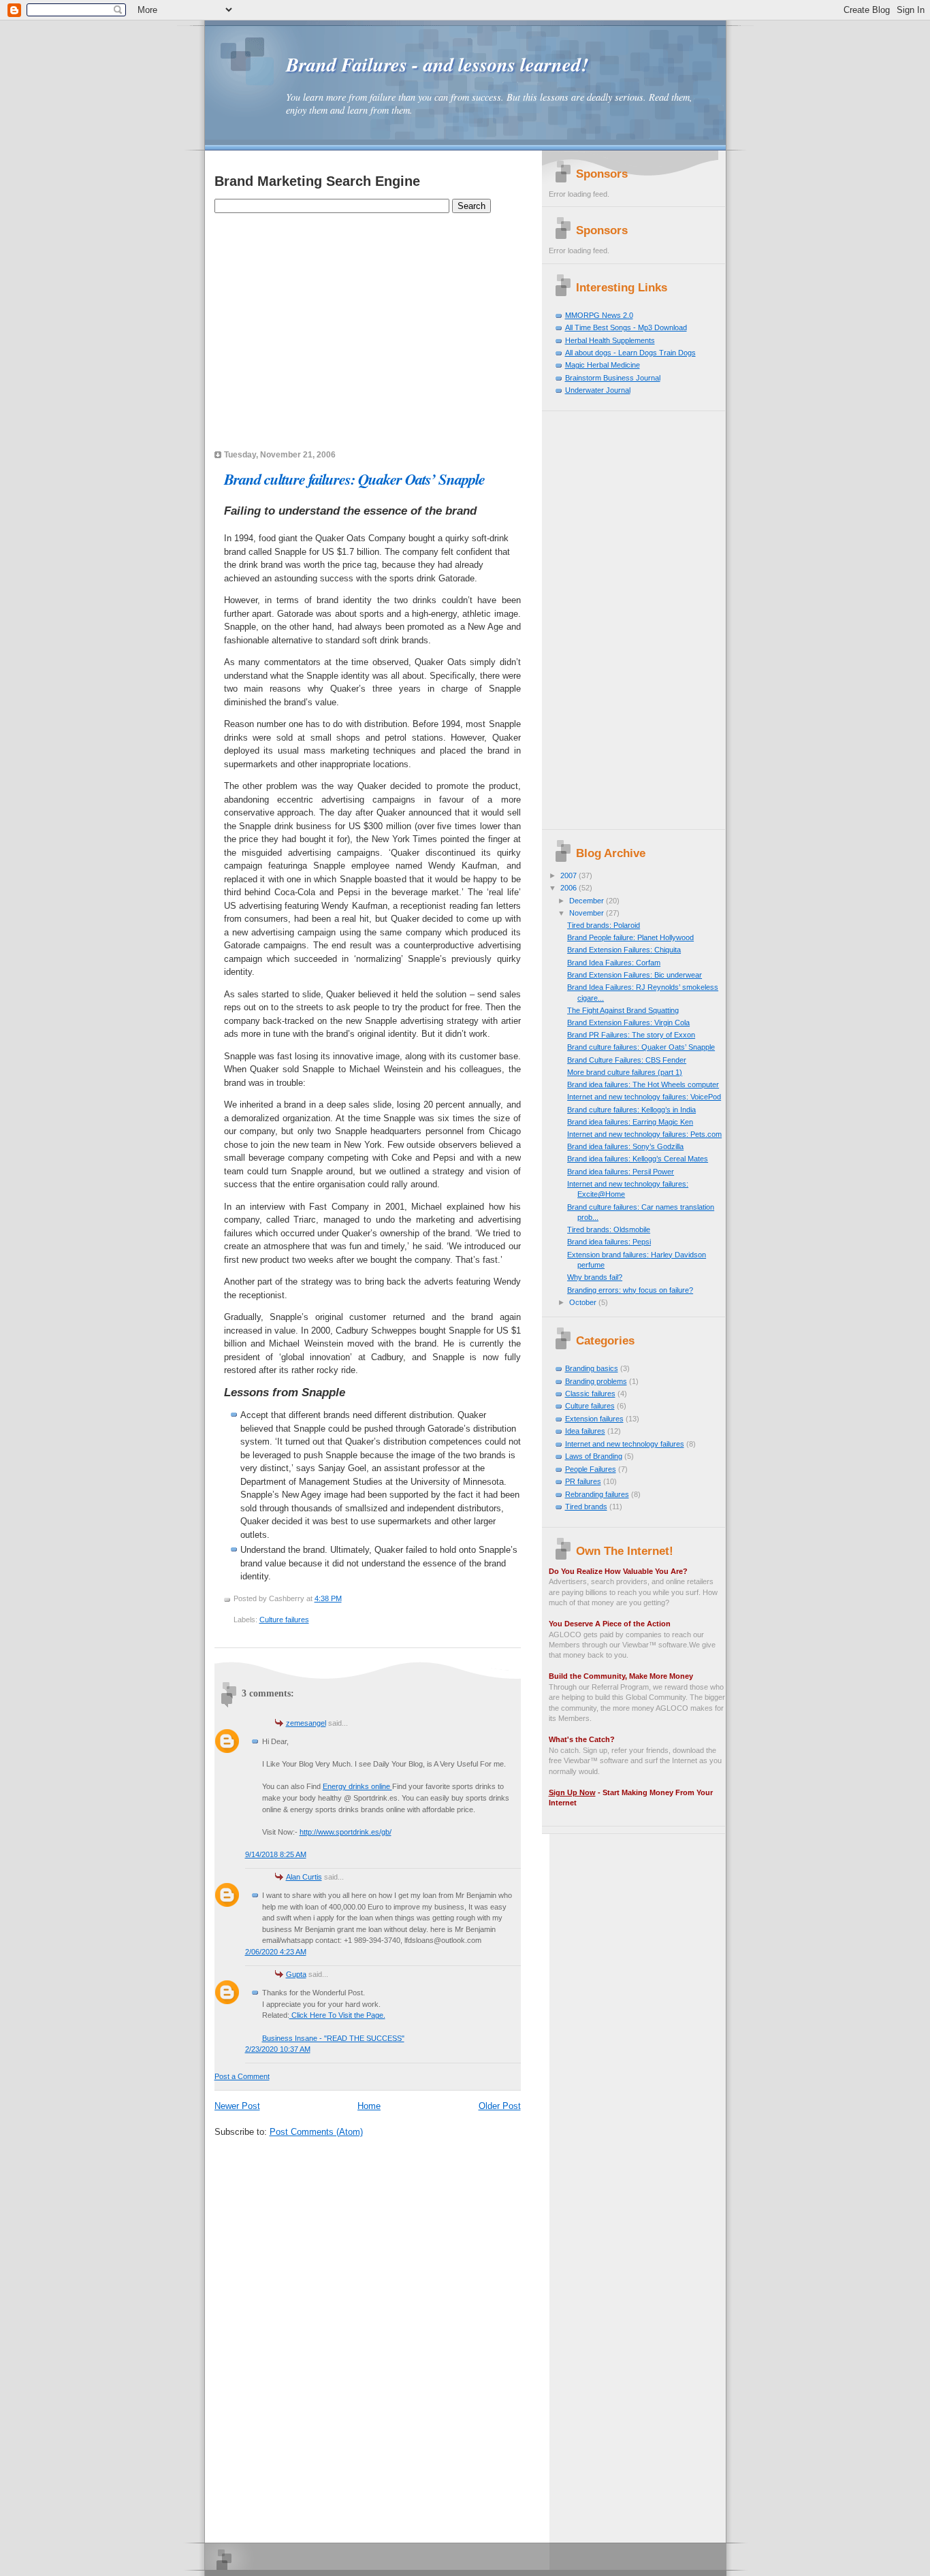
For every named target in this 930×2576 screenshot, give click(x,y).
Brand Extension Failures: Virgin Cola (628, 1023)
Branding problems (596, 1381)
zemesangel (306, 1723)
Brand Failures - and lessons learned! (437, 64)
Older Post (500, 2106)
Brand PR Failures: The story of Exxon (631, 1035)
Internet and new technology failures (625, 1444)
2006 (570, 888)
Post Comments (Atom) (316, 2132)
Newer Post (237, 2106)
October (584, 1302)
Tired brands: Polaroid (604, 925)
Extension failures (594, 1419)
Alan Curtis (304, 1877)
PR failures (583, 1481)
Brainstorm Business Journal (613, 378)
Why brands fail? (595, 1277)
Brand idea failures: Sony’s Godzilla (625, 1146)
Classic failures (590, 1394)
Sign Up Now (572, 1792)
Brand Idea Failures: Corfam (614, 963)
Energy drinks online (357, 1786)
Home (369, 2106)
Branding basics (592, 1368)
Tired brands (586, 1507)
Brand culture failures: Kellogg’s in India (631, 1110)
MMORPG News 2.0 (599, 315)
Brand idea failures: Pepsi (609, 1242)
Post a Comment (242, 2076)
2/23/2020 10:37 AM (278, 2049)
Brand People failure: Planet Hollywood (630, 937)
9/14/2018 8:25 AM (276, 1854)
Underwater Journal (598, 390)
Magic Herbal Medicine (603, 365)
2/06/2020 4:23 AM (276, 1952)
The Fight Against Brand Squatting (623, 1010)
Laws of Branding (594, 1456)
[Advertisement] (374, 245)
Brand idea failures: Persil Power (621, 1172)
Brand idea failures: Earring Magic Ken (630, 1122)
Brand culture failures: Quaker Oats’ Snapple (354, 479)
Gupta (296, 1974)
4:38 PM (328, 1598)
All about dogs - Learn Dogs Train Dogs (630, 353)
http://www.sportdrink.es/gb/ (346, 1832)
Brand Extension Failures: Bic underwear (635, 975)
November (588, 913)
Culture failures (284, 1620)
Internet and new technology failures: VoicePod (644, 1097)
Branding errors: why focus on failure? (630, 1290)
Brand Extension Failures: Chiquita (624, 950)
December (588, 901)
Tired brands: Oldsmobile (609, 1229)
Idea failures (585, 1431)
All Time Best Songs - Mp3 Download (626, 327)
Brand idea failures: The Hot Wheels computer (643, 1084)
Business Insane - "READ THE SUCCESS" (333, 2038)
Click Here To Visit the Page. (337, 2015)
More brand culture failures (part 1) (625, 1072)
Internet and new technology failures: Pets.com (644, 1134)
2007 (570, 875)
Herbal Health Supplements (610, 340)
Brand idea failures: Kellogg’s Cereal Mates (638, 1159)
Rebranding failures (597, 1494)
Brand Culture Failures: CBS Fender (627, 1060)
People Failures (591, 1469)
